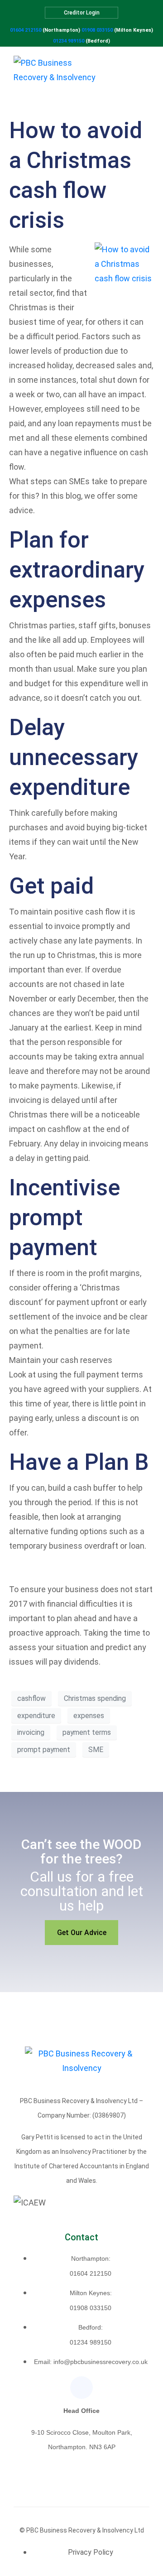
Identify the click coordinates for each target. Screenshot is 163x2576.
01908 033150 (97, 30)
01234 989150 (69, 41)
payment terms (87, 1732)
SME (96, 1750)
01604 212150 (26, 30)
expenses (89, 1716)
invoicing (31, 1732)
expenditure (36, 1716)
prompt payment (44, 1750)
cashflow (31, 1698)
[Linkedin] (81, 2388)
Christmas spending (95, 1698)
